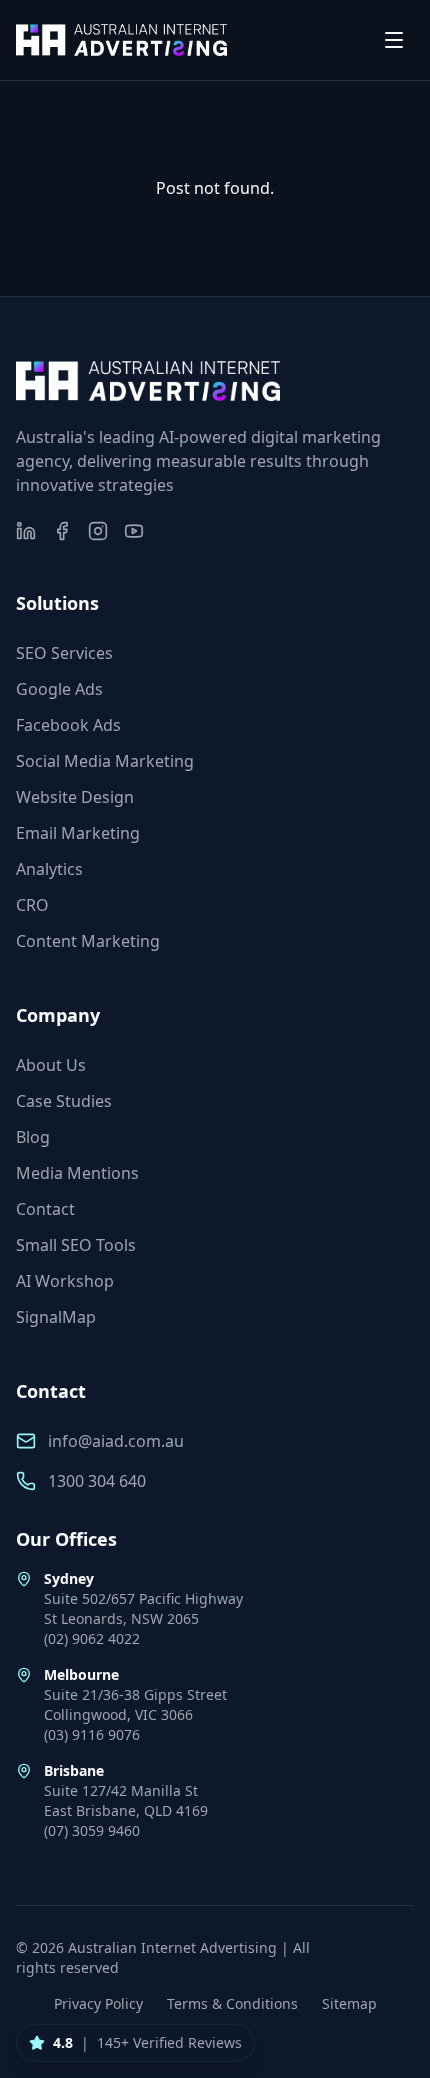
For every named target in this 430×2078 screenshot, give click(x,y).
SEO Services (64, 653)
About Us (51, 1065)
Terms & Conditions (232, 2003)
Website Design (75, 797)
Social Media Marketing (105, 761)
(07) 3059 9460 (92, 1830)
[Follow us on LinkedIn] (26, 531)
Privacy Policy (98, 2003)
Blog (33, 1137)
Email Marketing (78, 833)
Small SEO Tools (76, 1245)
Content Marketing (88, 941)
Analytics (49, 869)
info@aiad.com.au (116, 1441)
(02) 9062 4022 (92, 1638)
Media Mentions (77, 1173)
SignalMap (56, 1317)
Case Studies (64, 1101)
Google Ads (59, 689)
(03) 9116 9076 (92, 1734)
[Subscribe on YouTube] (134, 531)
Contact (45, 1209)
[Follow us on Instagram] (98, 531)
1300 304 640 (97, 1481)
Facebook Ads (68, 725)
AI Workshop (65, 1281)
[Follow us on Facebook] (62, 531)
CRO (32, 905)
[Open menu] (394, 40)
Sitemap (349, 2003)
